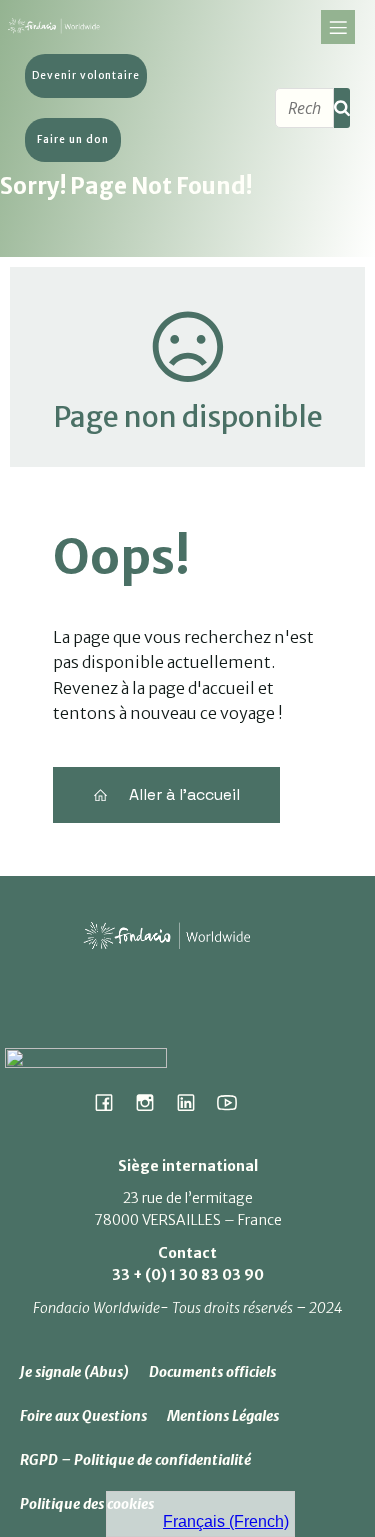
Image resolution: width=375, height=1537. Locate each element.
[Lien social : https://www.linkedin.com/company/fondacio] (193, 1102)
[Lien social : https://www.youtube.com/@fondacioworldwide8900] (234, 1102)
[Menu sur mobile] (338, 27)
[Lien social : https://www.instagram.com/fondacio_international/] (152, 1102)
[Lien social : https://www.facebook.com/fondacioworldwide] (111, 1102)
